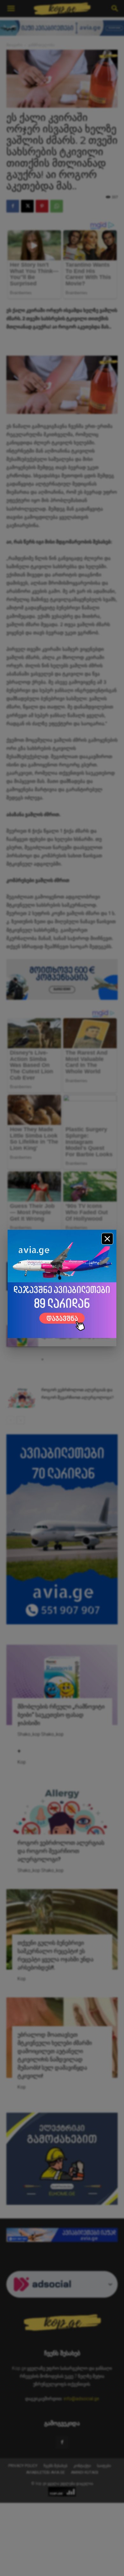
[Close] (107, 1239)
